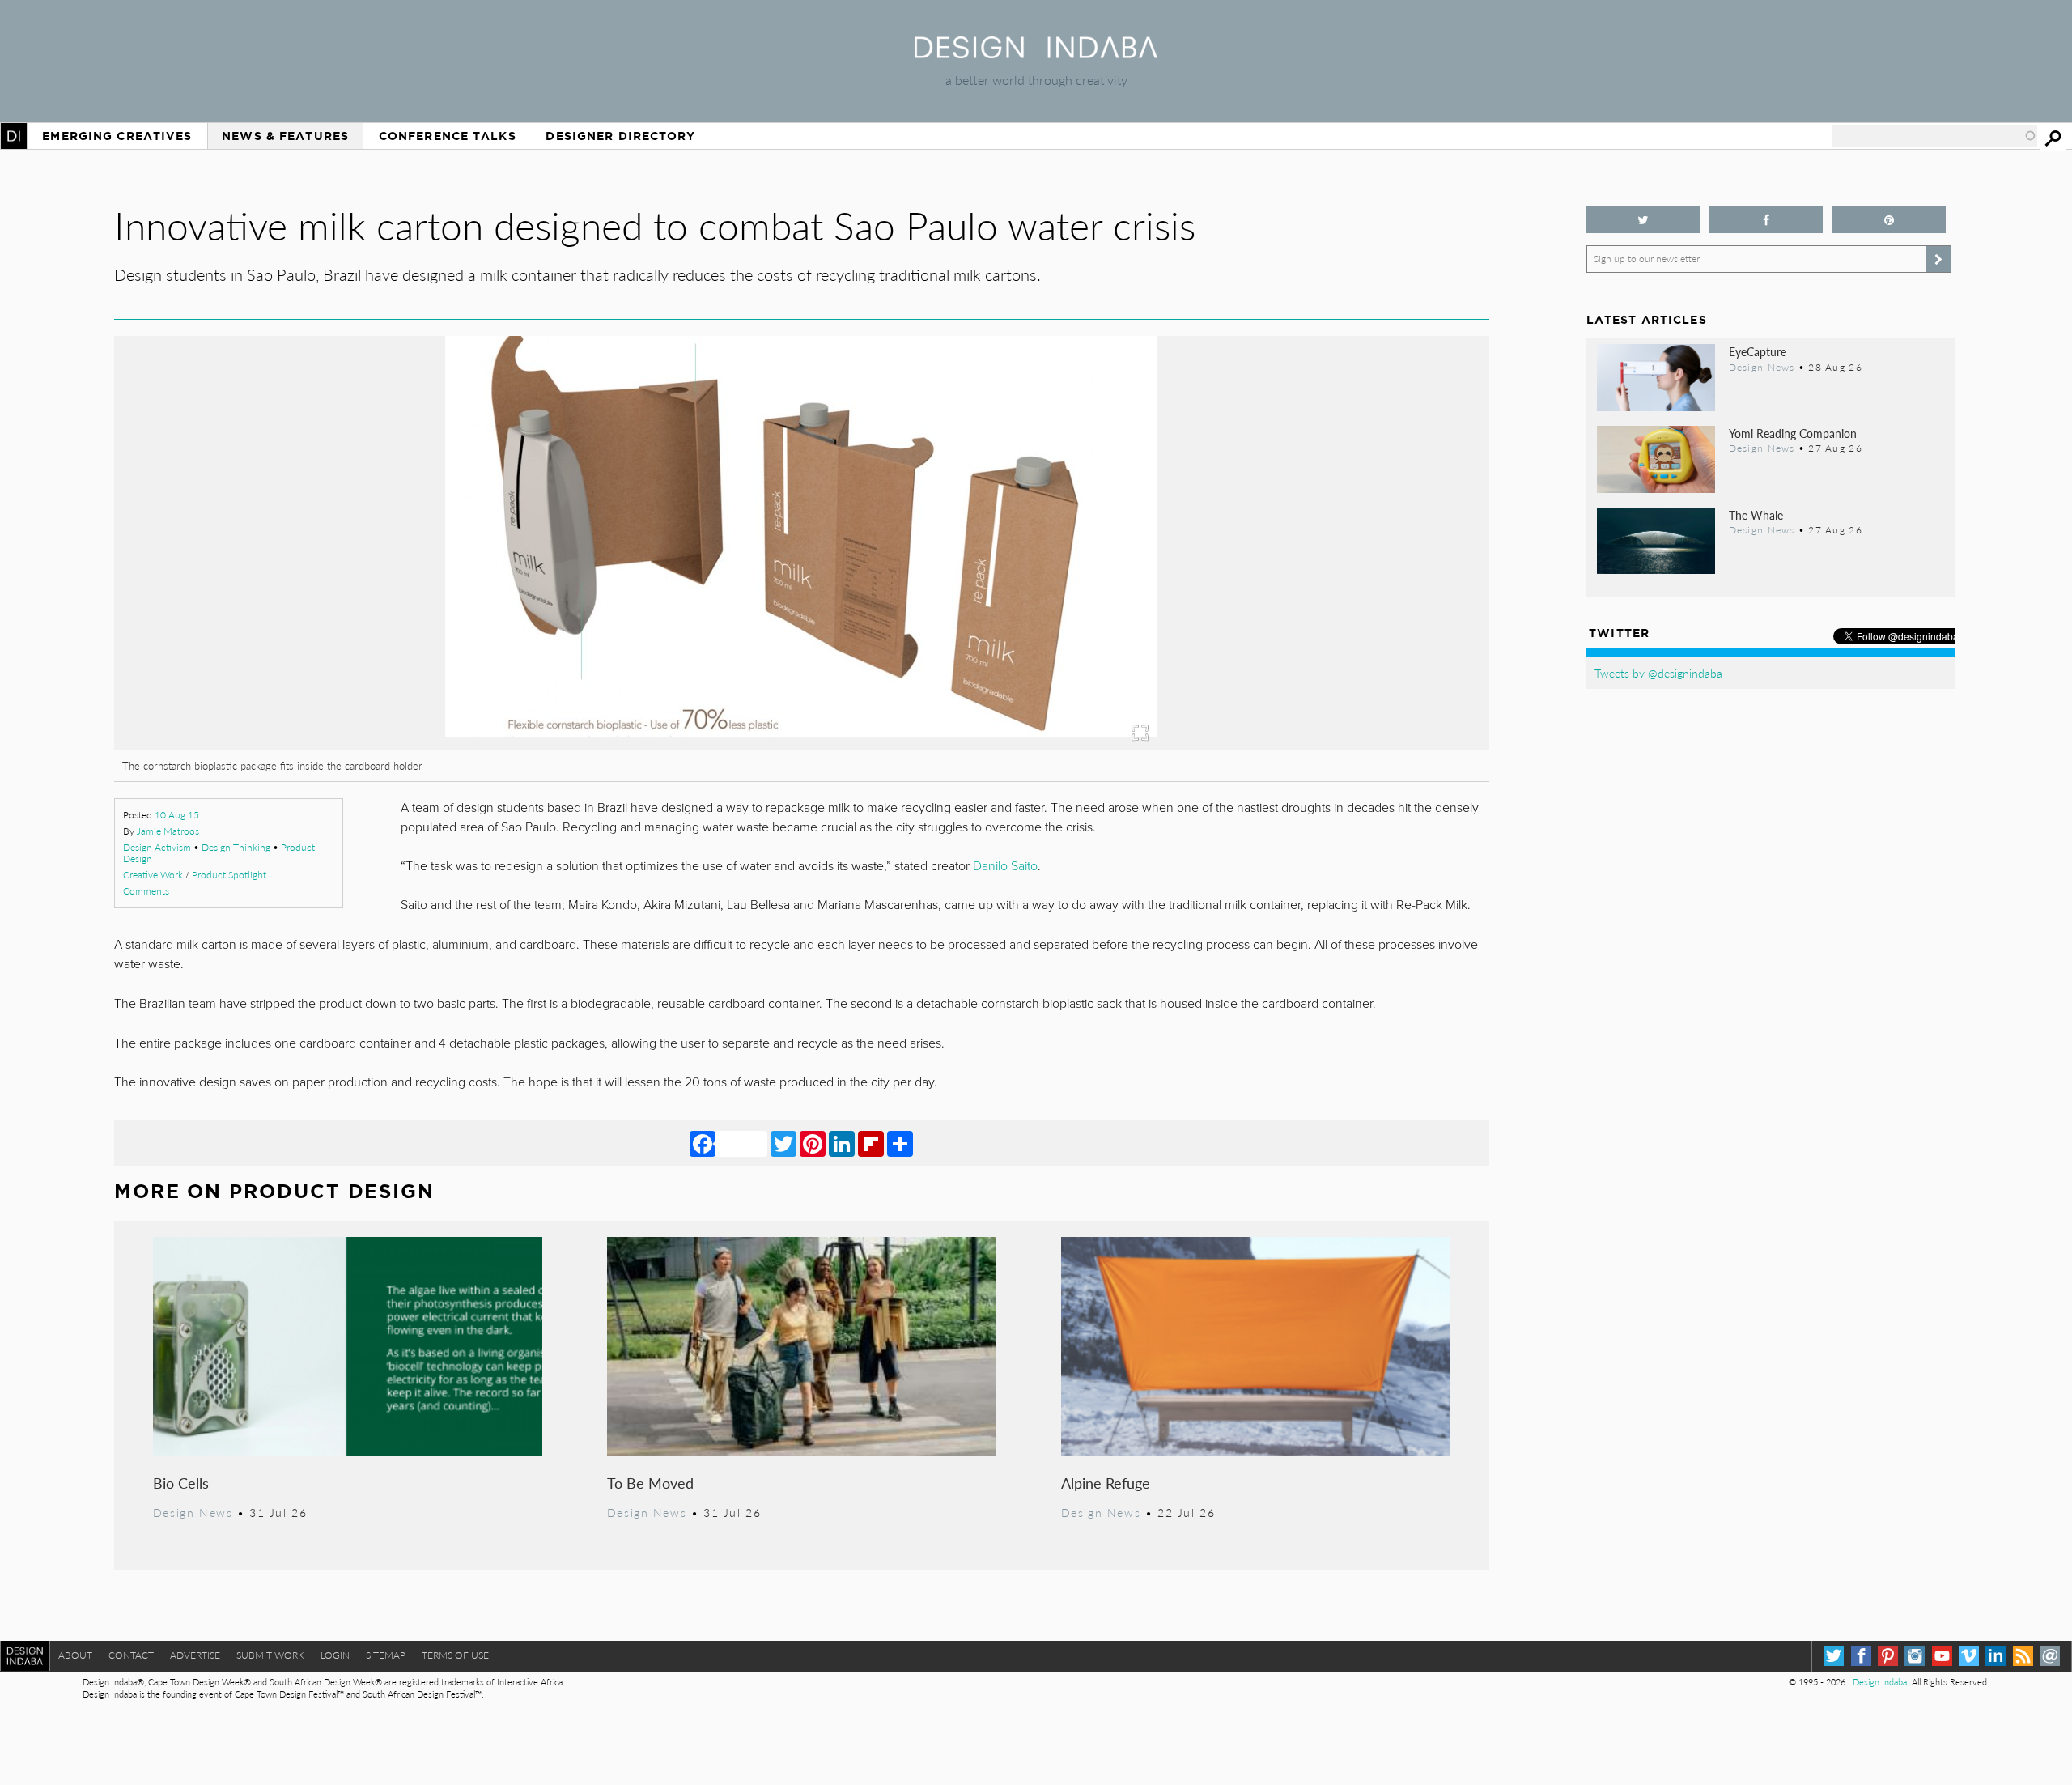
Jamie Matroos (168, 831)
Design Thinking (236, 847)
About (75, 1655)
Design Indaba (1880, 1682)
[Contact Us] (2050, 1656)
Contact (131, 1655)
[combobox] (1934, 136)
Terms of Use (455, 1655)
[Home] (1036, 53)
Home (14, 136)
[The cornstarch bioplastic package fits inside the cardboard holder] (801, 744)
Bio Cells (181, 1483)
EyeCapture (1758, 351)
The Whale (1756, 515)
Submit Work (270, 1655)
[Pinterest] (813, 1143)
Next (1283, 632)
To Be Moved (650, 1483)
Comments (146, 891)
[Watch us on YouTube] (1942, 1656)
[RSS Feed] (2023, 1656)
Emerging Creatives (117, 136)
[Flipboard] (871, 1143)
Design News (193, 1512)
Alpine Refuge (1106, 1483)
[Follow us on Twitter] (1643, 220)
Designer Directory (620, 136)
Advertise (195, 1655)
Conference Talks (448, 136)
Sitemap (386, 1655)
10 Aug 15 (177, 815)
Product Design (332, 1191)
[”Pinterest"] (1889, 220)
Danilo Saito (1005, 866)
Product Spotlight (229, 875)
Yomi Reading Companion (1793, 433)
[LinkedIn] (842, 1143)
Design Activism (157, 847)
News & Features (285, 136)
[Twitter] (783, 1143)
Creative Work (153, 875)
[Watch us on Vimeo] (1969, 1656)
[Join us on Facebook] (1766, 220)
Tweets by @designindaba (1658, 673)
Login (335, 1655)
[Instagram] (1915, 1656)
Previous (321, 632)
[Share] (900, 1143)
